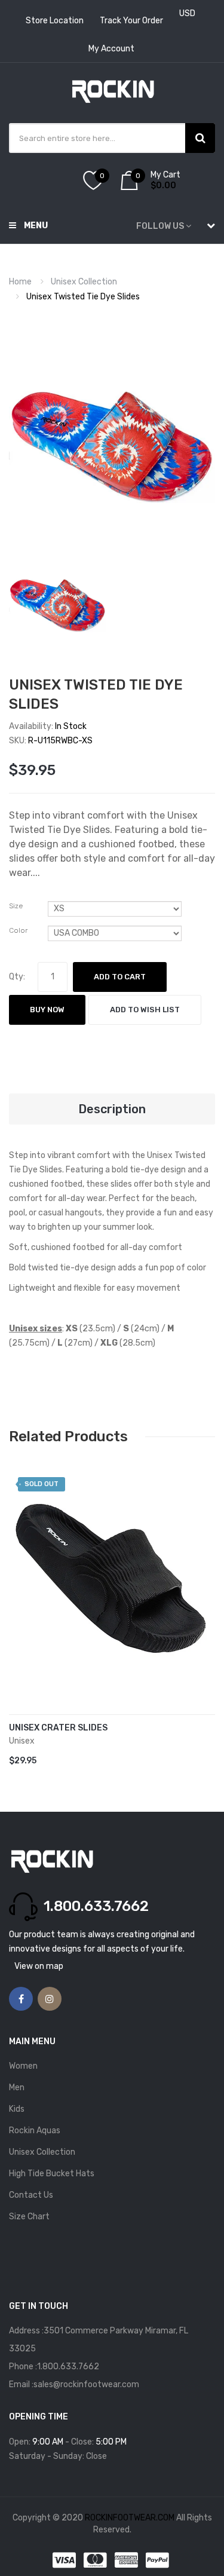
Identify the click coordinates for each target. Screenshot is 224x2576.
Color (18, 930)
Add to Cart (120, 977)
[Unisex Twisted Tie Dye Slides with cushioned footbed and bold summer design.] (58, 600)
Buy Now (47, 1010)
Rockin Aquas (35, 2131)
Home (20, 282)
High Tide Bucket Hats (52, 2174)
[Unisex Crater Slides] (112, 1578)
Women (23, 2066)
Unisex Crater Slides (58, 1728)
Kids (17, 2109)
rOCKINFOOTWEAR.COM (131, 2518)
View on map (39, 1966)
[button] (21, 1597)
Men (17, 2088)
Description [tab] (112, 1109)
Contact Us (31, 2195)
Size (16, 906)
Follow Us (160, 226)
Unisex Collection (84, 282)
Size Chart (29, 2217)
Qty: (17, 977)
